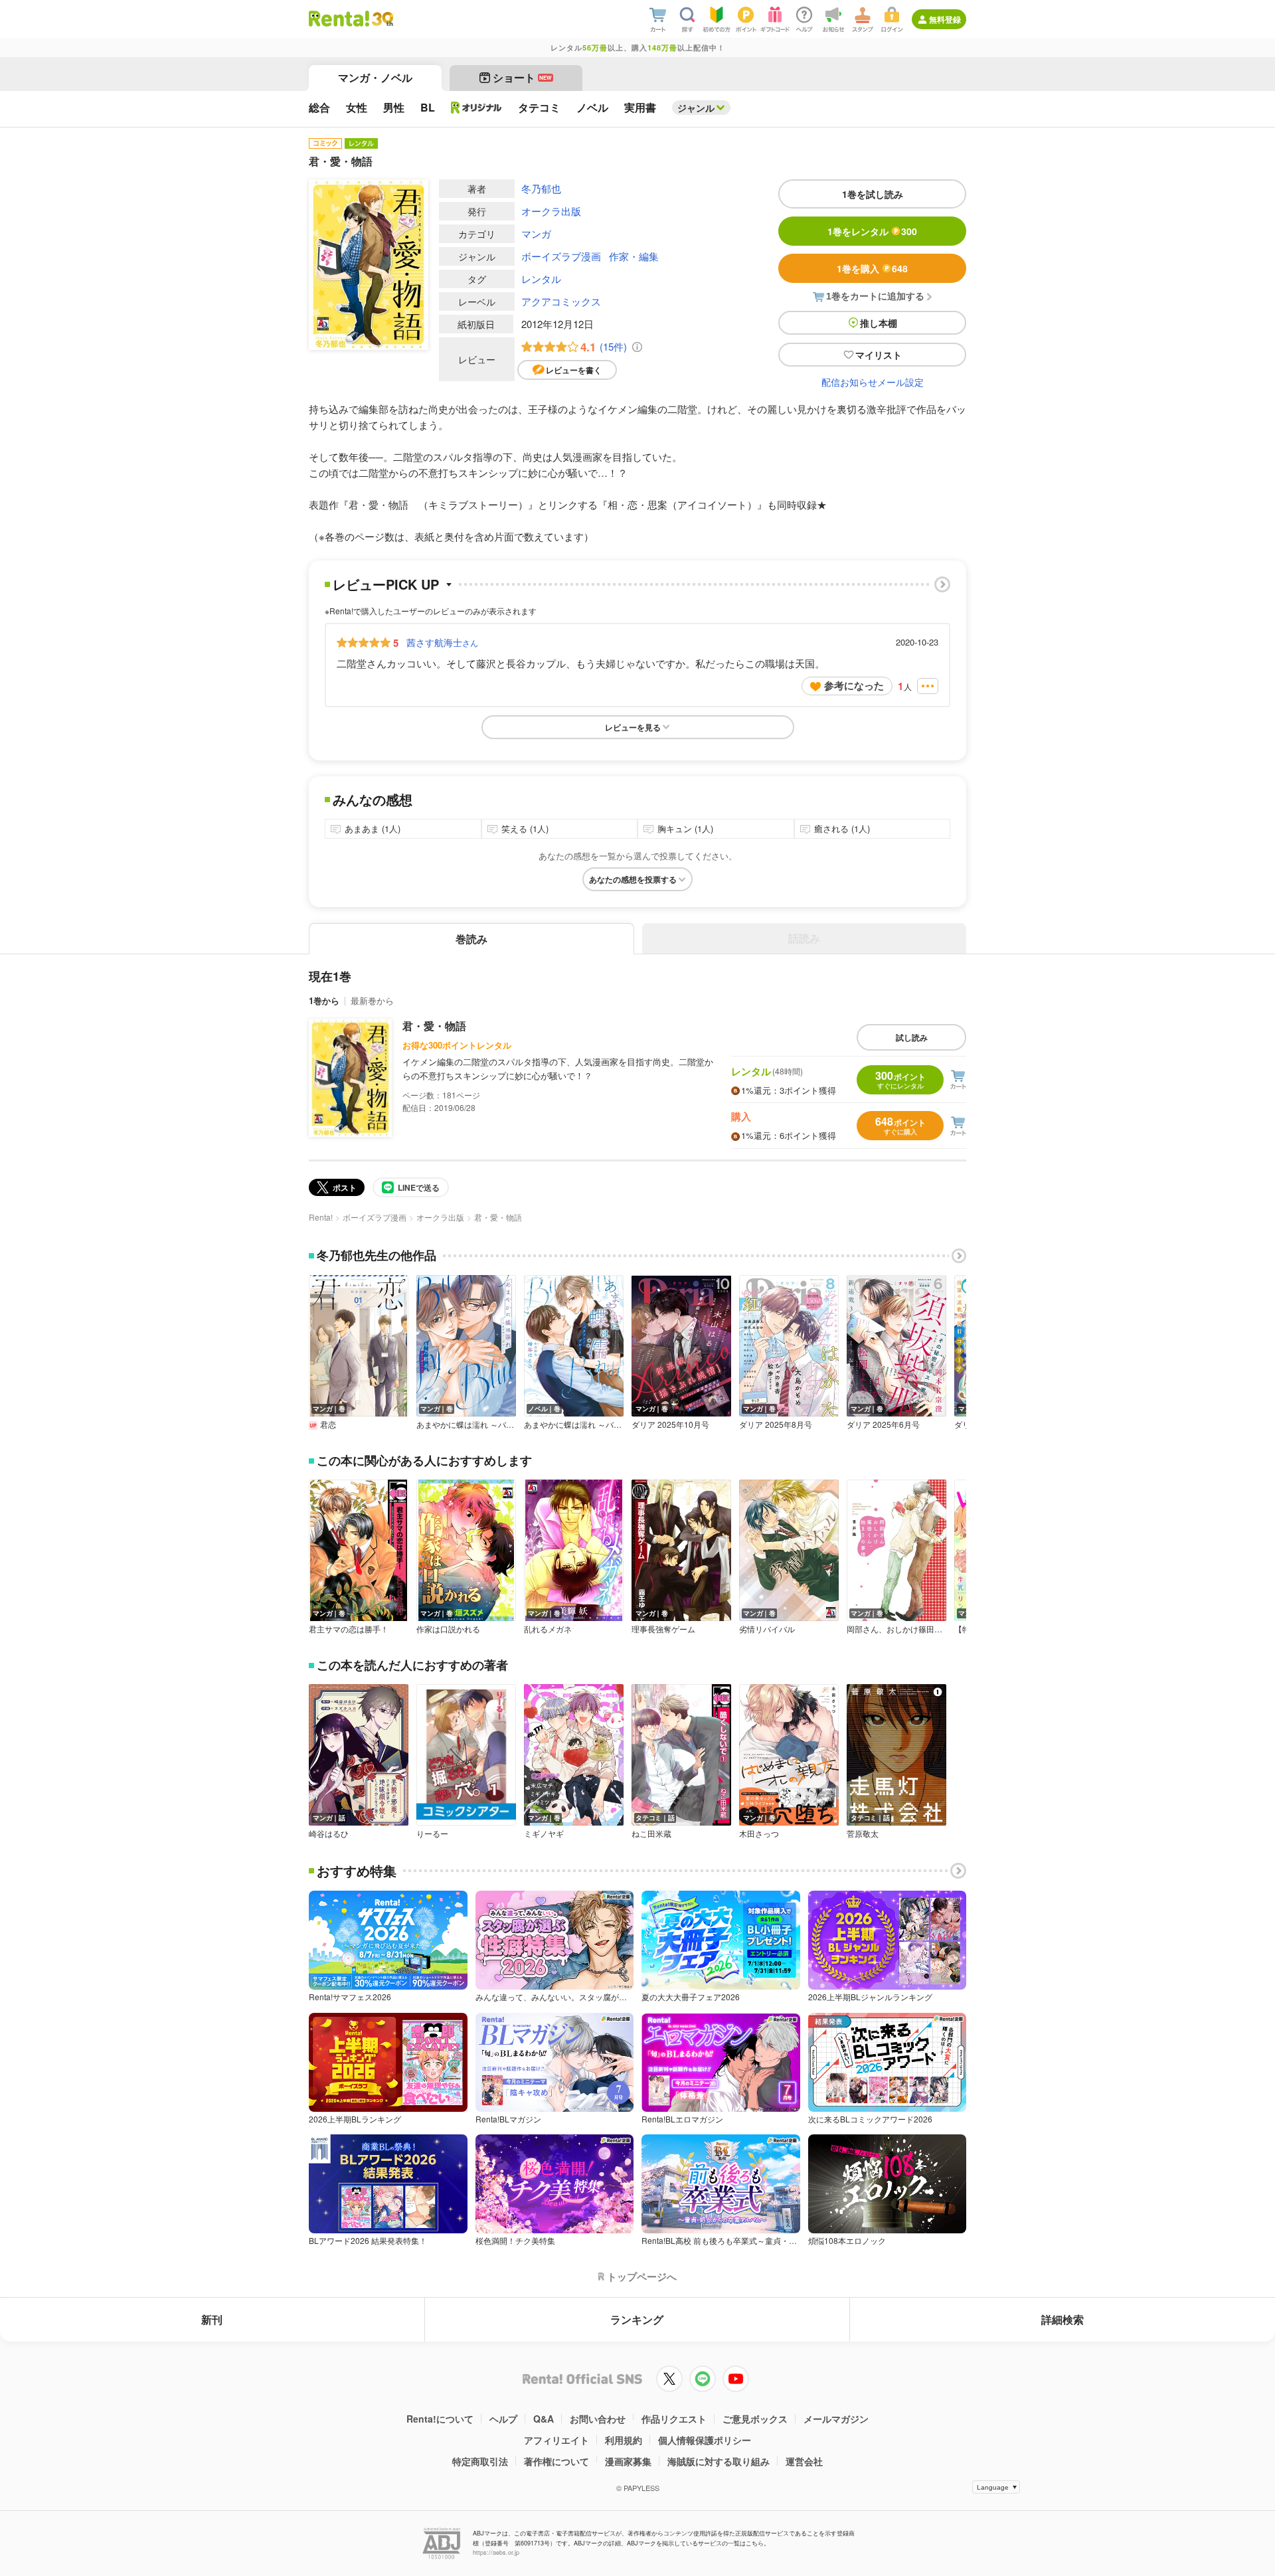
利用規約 (624, 2440)
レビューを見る (633, 727)
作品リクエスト (674, 2419)
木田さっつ (759, 1834)
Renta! (321, 1217)
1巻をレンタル (872, 231)
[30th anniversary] (382, 19)
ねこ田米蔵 (651, 1834)
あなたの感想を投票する (633, 879)
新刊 (212, 2319)
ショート (522, 77)
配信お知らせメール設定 (873, 382)
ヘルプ (503, 2419)
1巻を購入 (872, 268)
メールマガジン (836, 2419)
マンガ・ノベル (375, 77)
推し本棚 (879, 323)
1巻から (324, 1000)
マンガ (536, 233)
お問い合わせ (598, 2419)
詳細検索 (1062, 2319)
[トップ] (339, 19)
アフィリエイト (556, 2440)
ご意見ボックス (755, 2419)
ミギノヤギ (544, 1834)
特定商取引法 (480, 2461)
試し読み (912, 1037)
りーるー (432, 1834)
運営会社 (804, 2461)
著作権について (556, 2461)
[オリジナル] (476, 108)
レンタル (541, 279)
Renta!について (440, 2419)
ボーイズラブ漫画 (561, 256)
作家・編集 (634, 256)
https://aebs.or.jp (496, 2552)
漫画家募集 (628, 2461)
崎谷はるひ (329, 1834)
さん (442, 642)
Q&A (544, 2419)
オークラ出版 (551, 211)
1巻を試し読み (873, 194)
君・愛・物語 (434, 1026)
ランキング (637, 2319)
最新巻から (372, 1000)
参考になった (854, 685)
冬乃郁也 (541, 188)
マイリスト (879, 355)
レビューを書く (574, 370)
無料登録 (945, 19)
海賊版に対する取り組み (719, 2461)
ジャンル (696, 108)
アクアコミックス (561, 301)
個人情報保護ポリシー (705, 2440)
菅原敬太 (863, 1834)
